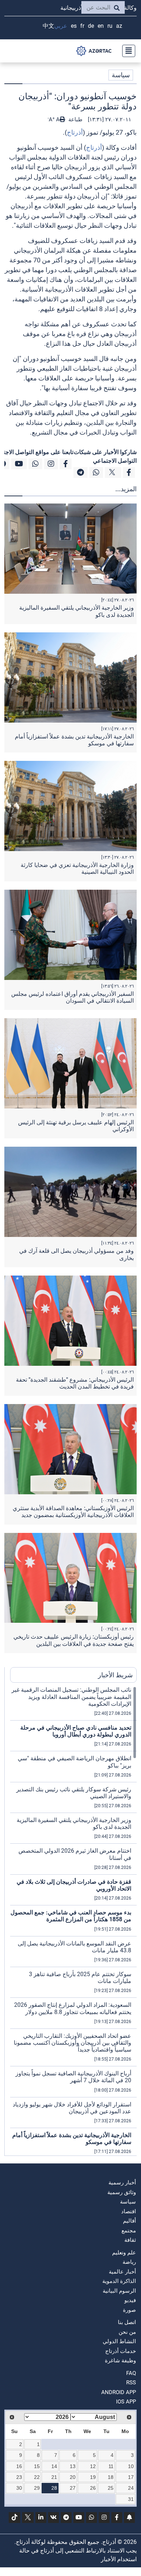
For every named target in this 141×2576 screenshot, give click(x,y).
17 (131, 2477)
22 (37, 2477)
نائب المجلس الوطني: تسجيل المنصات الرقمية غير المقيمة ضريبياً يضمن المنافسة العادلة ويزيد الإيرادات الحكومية (71, 1697)
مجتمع (129, 2231)
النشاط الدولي (119, 2341)
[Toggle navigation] (127, 51)
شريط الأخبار (115, 1675)
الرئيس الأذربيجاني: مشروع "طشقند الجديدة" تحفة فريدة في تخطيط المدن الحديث (75, 1383)
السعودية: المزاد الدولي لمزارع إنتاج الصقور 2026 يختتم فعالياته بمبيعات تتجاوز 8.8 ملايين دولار (73, 2008)
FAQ (131, 2373)
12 (93, 2466)
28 (54, 2488)
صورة (129, 2310)
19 (93, 2477)
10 (131, 2466)
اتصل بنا (127, 2322)
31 (131, 2499)
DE (91, 26)
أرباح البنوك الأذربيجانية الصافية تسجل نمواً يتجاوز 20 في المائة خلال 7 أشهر (73, 2077)
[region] (73, 1921)
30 (19, 2488)
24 (131, 2488)
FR (82, 26)
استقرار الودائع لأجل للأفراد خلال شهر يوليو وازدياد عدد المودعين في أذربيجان (72, 2108)
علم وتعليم (124, 2253)
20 (73, 2477)
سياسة (121, 75)
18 (111, 2477)
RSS (131, 2383)
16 (19, 2466)
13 (73, 2466)
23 (19, 2477)
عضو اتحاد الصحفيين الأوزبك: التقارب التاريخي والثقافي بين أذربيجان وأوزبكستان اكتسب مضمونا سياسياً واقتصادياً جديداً (72, 2043)
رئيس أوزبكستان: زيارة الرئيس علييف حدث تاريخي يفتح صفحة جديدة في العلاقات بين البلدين (74, 1640)
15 (37, 2466)
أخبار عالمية (122, 2272)
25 (111, 2488)
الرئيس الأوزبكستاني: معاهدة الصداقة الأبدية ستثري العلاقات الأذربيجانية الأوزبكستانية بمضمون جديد (73, 1512)
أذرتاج (75, 132)
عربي (61, 26)
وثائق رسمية (122, 2192)
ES (74, 26)
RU (110, 26)
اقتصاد (129, 2211)
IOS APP (126, 2402)
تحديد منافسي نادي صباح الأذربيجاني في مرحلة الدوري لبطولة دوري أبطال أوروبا (76, 1731)
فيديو (130, 2300)
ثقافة (130, 2240)
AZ (119, 26)
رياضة (129, 2262)
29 (37, 2488)
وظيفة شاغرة (120, 2361)
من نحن (127, 2332)
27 (73, 2488)
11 (111, 2466)
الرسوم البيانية (119, 2291)
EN (101, 26)
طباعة (75, 119)
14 (54, 2466)
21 (54, 2477)
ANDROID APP (119, 2392)
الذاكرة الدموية (119, 2281)
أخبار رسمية (122, 2183)
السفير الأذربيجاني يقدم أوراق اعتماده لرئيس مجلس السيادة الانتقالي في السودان (72, 997)
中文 (48, 26)
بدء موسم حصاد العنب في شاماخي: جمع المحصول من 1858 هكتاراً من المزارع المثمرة (71, 1916)
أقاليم (129, 2221)
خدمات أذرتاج (121, 2351)
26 (93, 2488)
